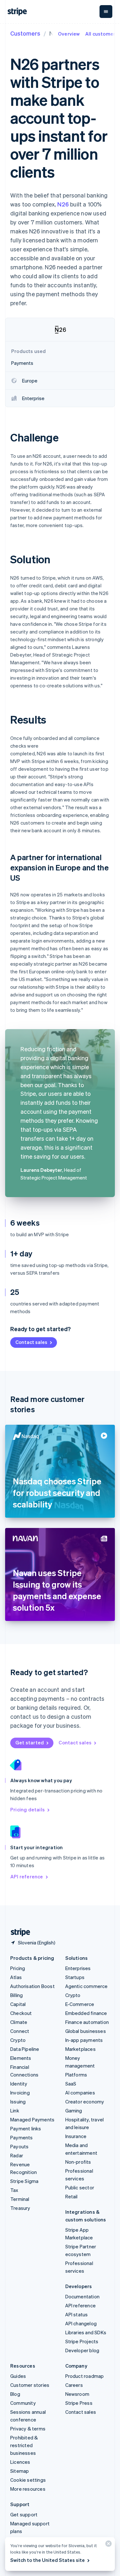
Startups (75, 1977)
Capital (18, 2004)
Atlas (16, 1977)
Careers (74, 2385)
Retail (72, 2196)
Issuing (18, 2102)
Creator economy (85, 2102)
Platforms (76, 2075)
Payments (22, 2137)
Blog (15, 2394)
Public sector (80, 2187)
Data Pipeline (25, 2049)
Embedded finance (86, 2013)
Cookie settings (28, 2480)
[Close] (108, 2545)
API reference (27, 1876)
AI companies (80, 2093)
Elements (21, 2058)
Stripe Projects (82, 2341)
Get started (30, 1742)
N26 (63, 204)
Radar (17, 2155)
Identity (19, 2084)
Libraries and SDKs (86, 2332)
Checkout (21, 2013)
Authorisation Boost (32, 1986)
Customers (25, 33)
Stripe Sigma (24, 2181)
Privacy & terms (28, 2429)
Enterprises (78, 1968)
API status (77, 2314)
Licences (20, 2462)
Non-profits (78, 2162)
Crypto (18, 2040)
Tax (14, 2190)
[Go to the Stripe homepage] (18, 1932)
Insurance (76, 2136)
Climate (19, 2022)
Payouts (19, 2146)
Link (15, 2110)
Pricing (18, 1968)
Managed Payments (32, 2119)
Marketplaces (80, 2049)
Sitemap (20, 2471)
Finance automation (87, 2022)
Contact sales (31, 1342)
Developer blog (82, 2350)
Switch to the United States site (48, 2560)
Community (23, 2403)
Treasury (20, 2208)
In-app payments (84, 2040)
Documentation (83, 2296)
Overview (69, 34)
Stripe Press (79, 2403)
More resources (28, 2489)
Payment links (26, 2128)
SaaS (71, 2084)
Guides (18, 2376)
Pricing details (28, 1809)
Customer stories (30, 2385)
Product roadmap (85, 2376)
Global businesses (86, 2031)
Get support (24, 2514)
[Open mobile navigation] (106, 12)
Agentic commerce (87, 1986)
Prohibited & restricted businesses (24, 2445)
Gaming (74, 2110)
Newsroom (77, 2394)
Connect (20, 2031)
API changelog (81, 2323)
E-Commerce (80, 2004)
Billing (16, 1995)
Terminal (20, 2199)
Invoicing (20, 2093)
